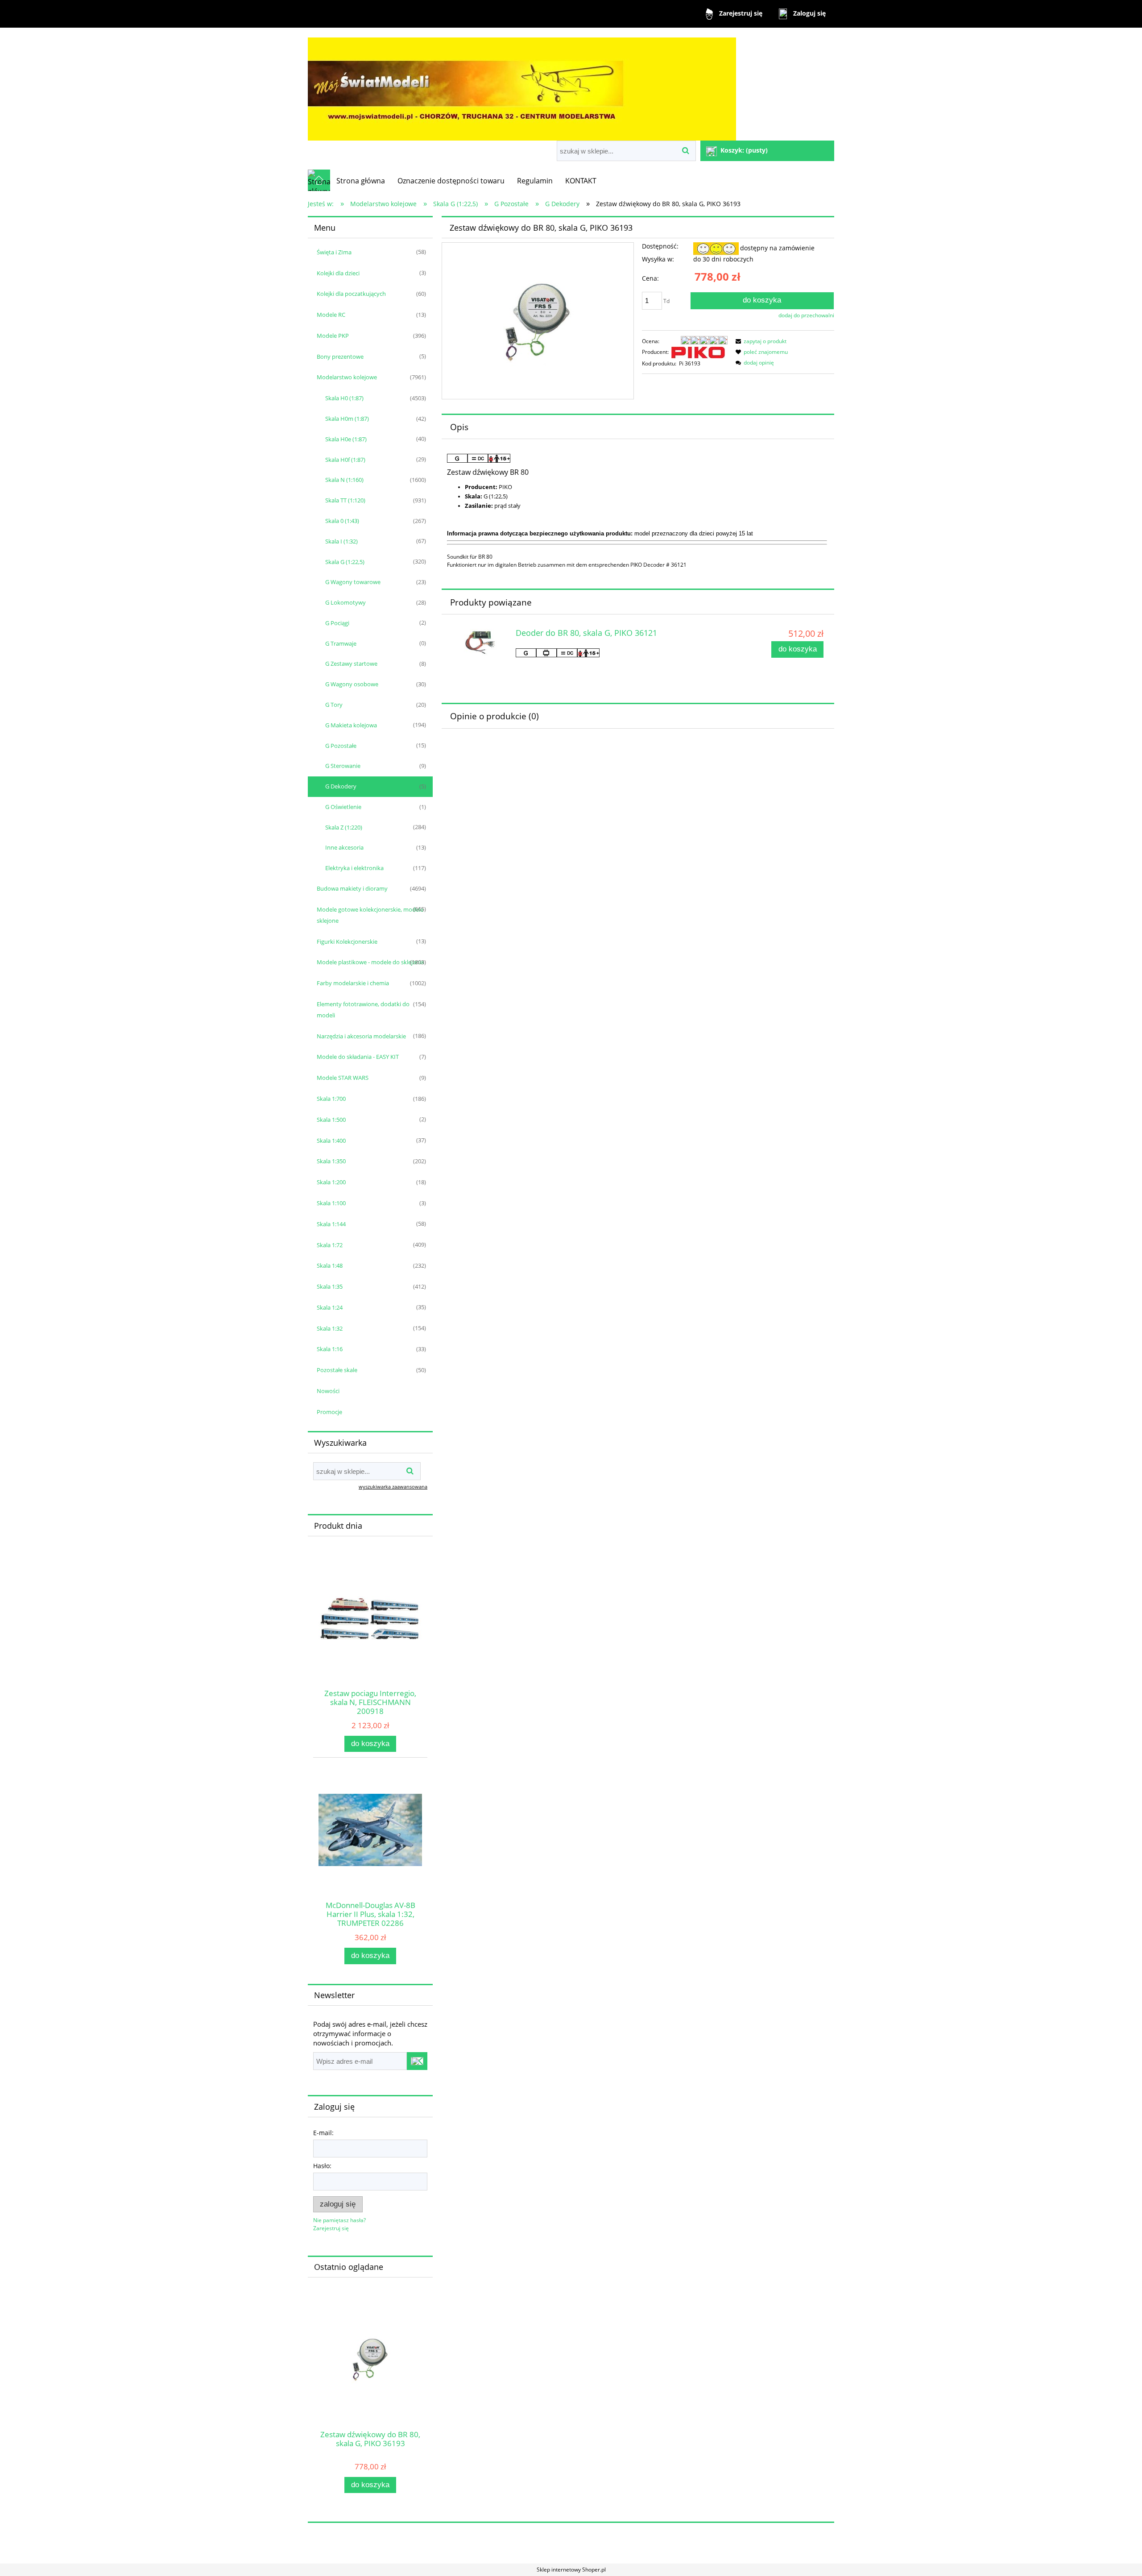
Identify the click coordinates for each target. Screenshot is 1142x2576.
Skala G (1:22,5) (345, 562)
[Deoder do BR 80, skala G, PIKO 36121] (480, 642)
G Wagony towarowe (353, 582)
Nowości (328, 1391)
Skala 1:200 (331, 1182)
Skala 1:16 (330, 1349)
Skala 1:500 (331, 1120)
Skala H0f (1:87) (345, 460)
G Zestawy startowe (351, 664)
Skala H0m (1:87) (347, 419)
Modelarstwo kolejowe (347, 377)
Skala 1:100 (331, 1203)
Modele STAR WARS (343, 1078)
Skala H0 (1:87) (344, 398)
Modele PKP (333, 336)
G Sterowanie (343, 766)
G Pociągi (337, 623)
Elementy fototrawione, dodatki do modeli (363, 1010)
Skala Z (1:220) (344, 827)
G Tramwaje (341, 643)
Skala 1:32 (330, 1328)
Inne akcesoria (344, 847)
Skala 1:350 (331, 1161)
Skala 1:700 (331, 1099)
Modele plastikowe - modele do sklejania (370, 962)
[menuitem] (361, 181)
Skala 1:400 (331, 1141)
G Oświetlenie (343, 807)
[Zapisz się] (417, 2061)
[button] (760, 341)
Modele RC (331, 315)
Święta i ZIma (334, 252)
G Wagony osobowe (352, 684)
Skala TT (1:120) (345, 500)
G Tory (334, 705)
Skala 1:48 (330, 1265)
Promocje (329, 1412)
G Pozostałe (341, 746)
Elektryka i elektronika (354, 868)
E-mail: (323, 2133)
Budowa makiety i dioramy (352, 888)
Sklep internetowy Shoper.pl (571, 2570)
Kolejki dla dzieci (338, 273)
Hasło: (322, 2166)
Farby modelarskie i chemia (353, 983)
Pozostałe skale (337, 1370)
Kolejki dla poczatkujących (351, 294)
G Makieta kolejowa (351, 725)
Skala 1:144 (331, 1224)
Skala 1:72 (330, 1245)
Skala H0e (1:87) (346, 439)
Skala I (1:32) (341, 541)
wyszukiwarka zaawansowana (393, 1487)
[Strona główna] (522, 85)
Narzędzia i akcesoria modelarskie (361, 1036)
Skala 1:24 (330, 1307)
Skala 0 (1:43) (342, 521)
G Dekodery (341, 786)
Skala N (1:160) (344, 480)
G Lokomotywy (345, 602)
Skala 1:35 (330, 1286)
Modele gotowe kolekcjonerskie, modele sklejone (370, 915)
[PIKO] (698, 352)
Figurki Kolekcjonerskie (347, 942)
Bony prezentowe (340, 357)
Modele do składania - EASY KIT (358, 1057)
